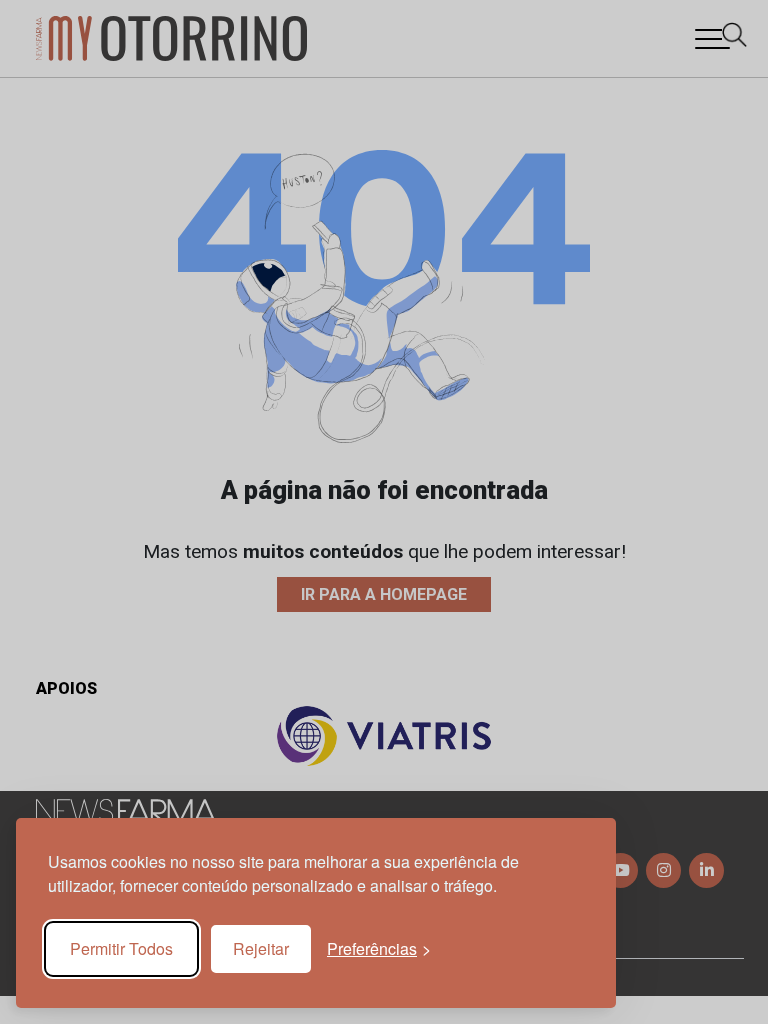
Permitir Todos (121, 948)
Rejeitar (261, 948)
